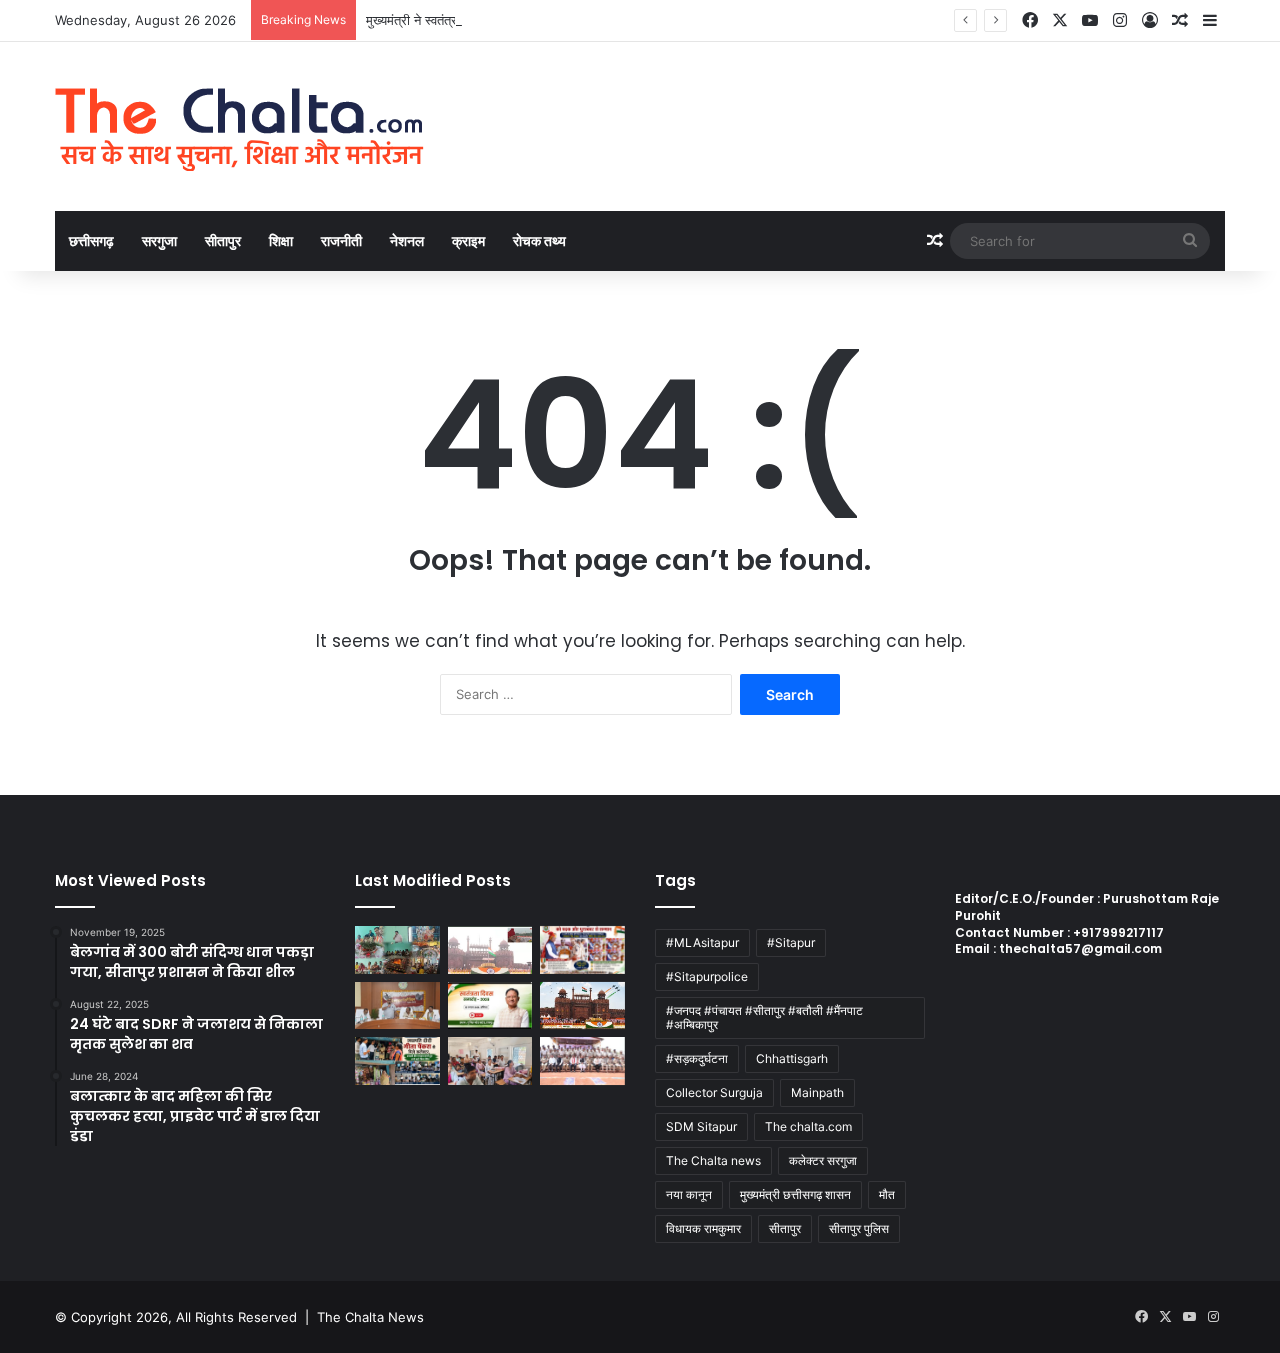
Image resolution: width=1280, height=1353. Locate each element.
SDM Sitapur (701, 1126)
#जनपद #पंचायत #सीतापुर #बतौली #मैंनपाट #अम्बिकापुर (764, 1017)
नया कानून (689, 1194)
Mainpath (817, 1092)
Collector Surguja (714, 1092)
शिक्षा (281, 240)
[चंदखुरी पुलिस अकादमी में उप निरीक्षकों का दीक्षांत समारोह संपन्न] (582, 1061)
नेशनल (407, 240)
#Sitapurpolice (707, 976)
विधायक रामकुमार (703, 1228)
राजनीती (341, 240)
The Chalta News (370, 1317)
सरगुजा (159, 240)
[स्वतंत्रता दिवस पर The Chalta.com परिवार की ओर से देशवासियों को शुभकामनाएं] (582, 1006)
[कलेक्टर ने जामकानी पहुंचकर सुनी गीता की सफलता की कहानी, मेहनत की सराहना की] (397, 1061)
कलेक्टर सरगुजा (823, 1160)
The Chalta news (713, 1160)
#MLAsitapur (702, 942)
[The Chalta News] (240, 126)
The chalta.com (808, 1126)
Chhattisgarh (792, 1058)
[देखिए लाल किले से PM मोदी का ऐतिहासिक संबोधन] (490, 950)
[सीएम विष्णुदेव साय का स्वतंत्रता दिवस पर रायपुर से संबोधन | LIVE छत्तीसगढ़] (490, 1006)
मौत (887, 1194)
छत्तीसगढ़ (91, 240)
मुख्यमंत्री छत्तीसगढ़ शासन (795, 1194)
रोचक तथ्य (539, 240)
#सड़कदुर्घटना (697, 1058)
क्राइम (468, 240)
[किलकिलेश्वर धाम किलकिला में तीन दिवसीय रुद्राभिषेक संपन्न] (397, 950)
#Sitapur (791, 942)
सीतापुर (223, 240)
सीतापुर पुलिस (859, 1228)
